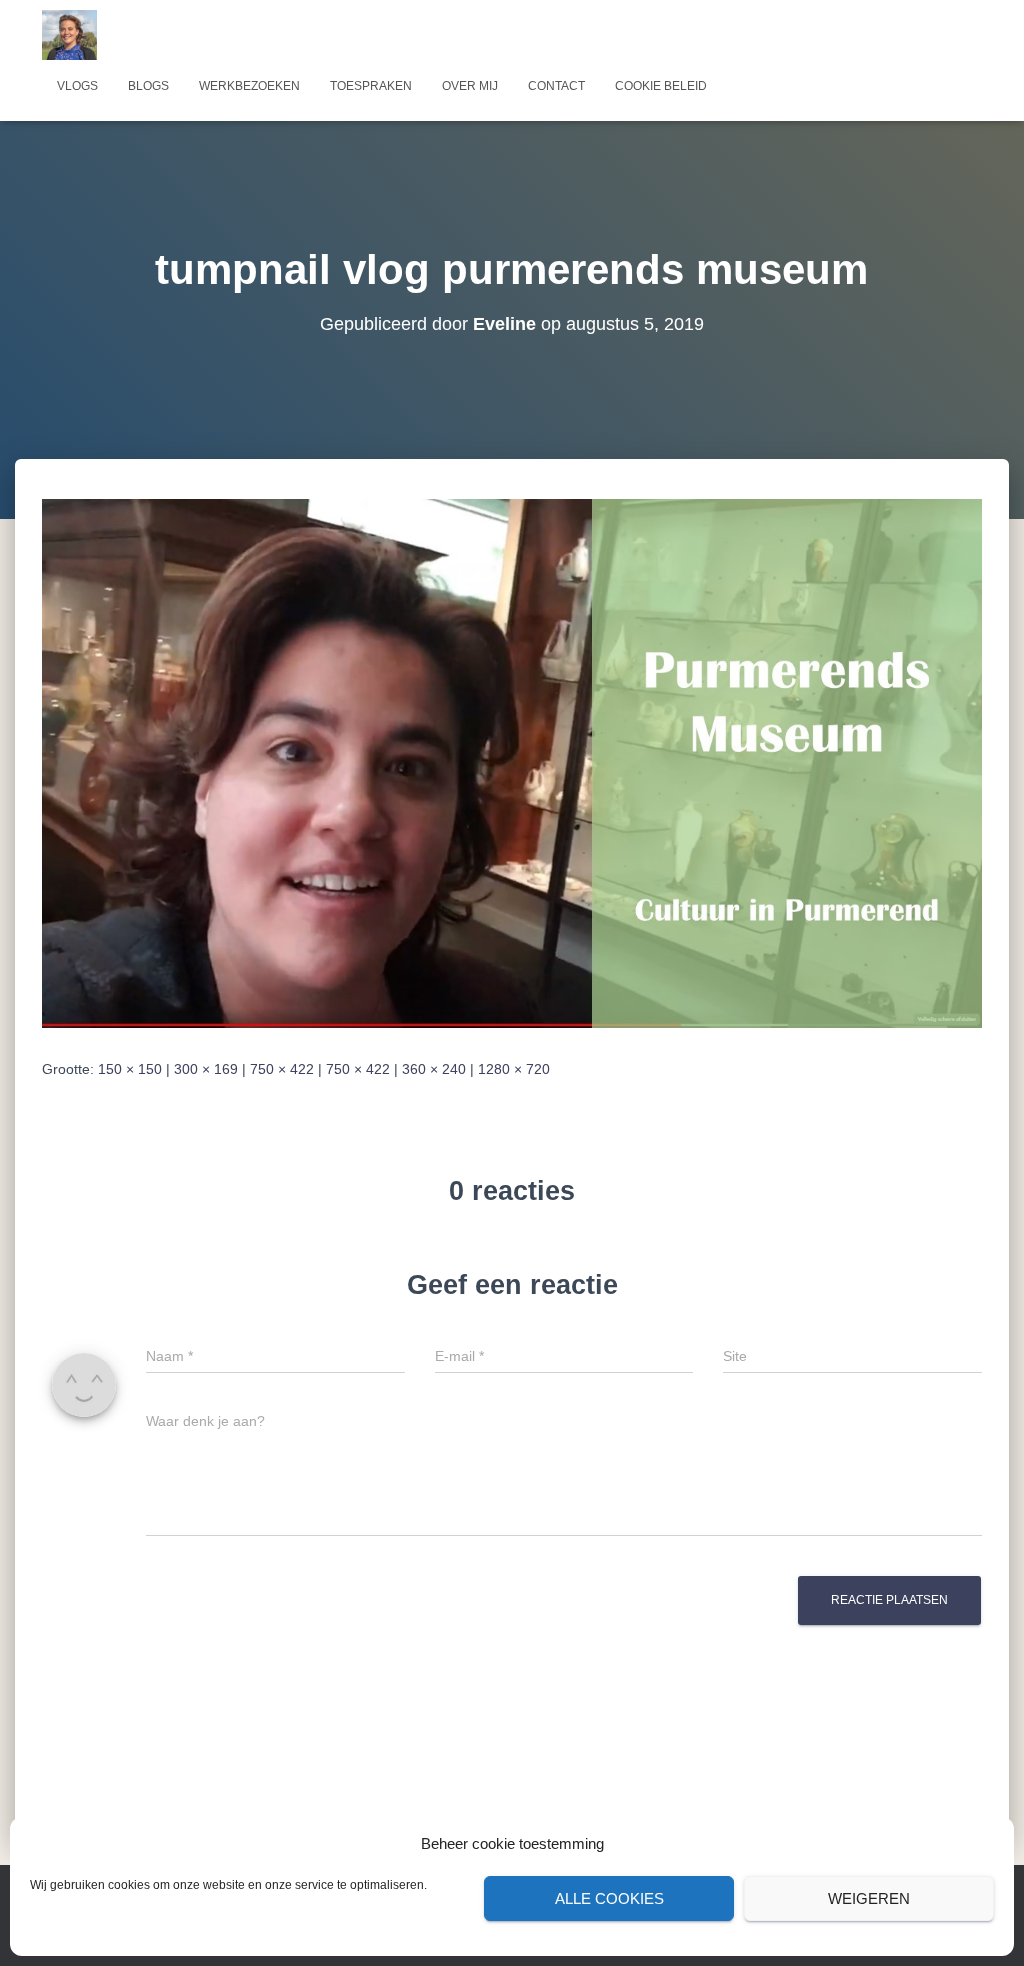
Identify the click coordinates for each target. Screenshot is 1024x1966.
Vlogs (77, 86)
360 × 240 (434, 1069)
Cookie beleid (661, 86)
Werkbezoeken (249, 86)
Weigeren (869, 1898)
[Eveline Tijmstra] (69, 35)
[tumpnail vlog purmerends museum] (512, 762)
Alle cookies (609, 1898)
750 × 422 (282, 1069)
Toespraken (371, 86)
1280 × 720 (514, 1069)
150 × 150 (130, 1069)
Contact (556, 86)
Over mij (470, 86)
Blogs (148, 86)
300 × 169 (206, 1069)
